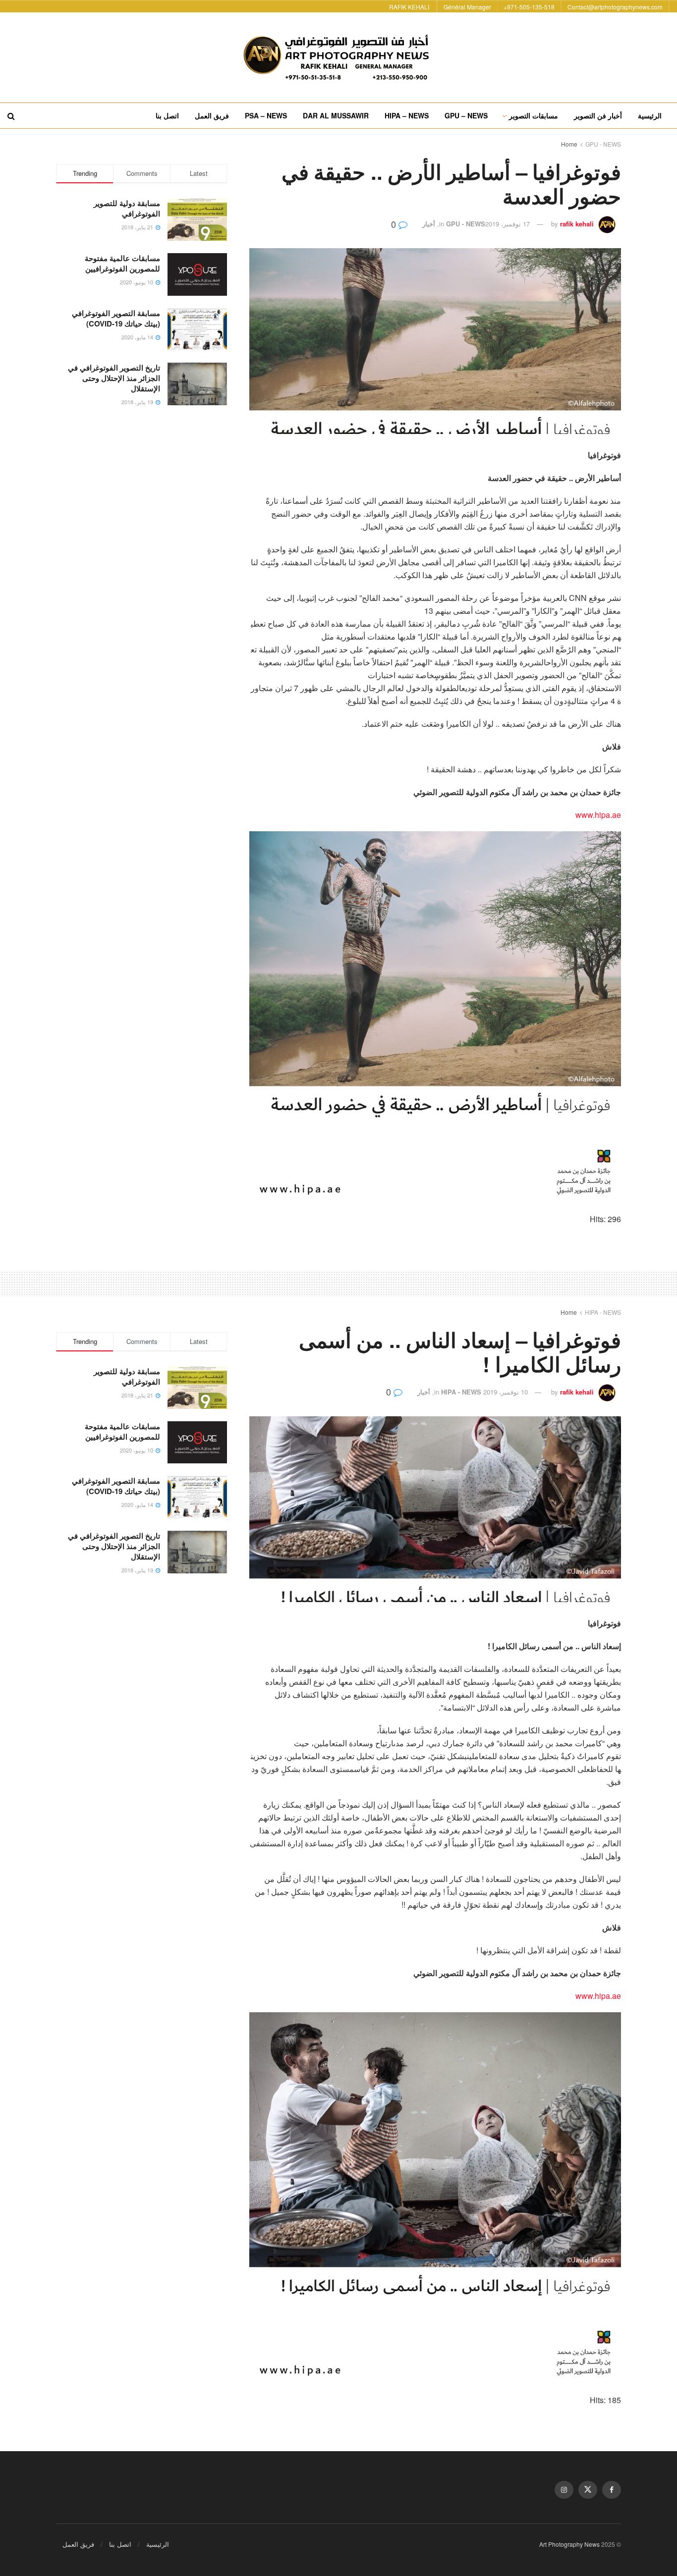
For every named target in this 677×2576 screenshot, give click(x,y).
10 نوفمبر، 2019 (506, 1392)
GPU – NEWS (466, 115)
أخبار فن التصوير (598, 115)
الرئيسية (650, 115)
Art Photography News (569, 2544)
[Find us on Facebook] (612, 2490)
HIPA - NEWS (603, 1312)
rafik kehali (577, 224)
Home (569, 144)
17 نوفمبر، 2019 (508, 224)
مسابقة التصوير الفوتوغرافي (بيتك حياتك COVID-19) (116, 318)
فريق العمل (212, 115)
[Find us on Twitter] (588, 2490)
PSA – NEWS (266, 115)
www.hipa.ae (598, 815)
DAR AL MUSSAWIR (336, 115)
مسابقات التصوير (534, 115)
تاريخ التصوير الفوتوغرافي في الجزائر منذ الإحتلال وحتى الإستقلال (114, 378)
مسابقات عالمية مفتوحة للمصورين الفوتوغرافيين (122, 263)
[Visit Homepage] (338, 57)
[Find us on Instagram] (564, 2490)
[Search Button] (11, 116)
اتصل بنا (167, 115)
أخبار (429, 224)
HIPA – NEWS (407, 115)
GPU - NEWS (603, 144)
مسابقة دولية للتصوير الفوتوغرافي (127, 208)
